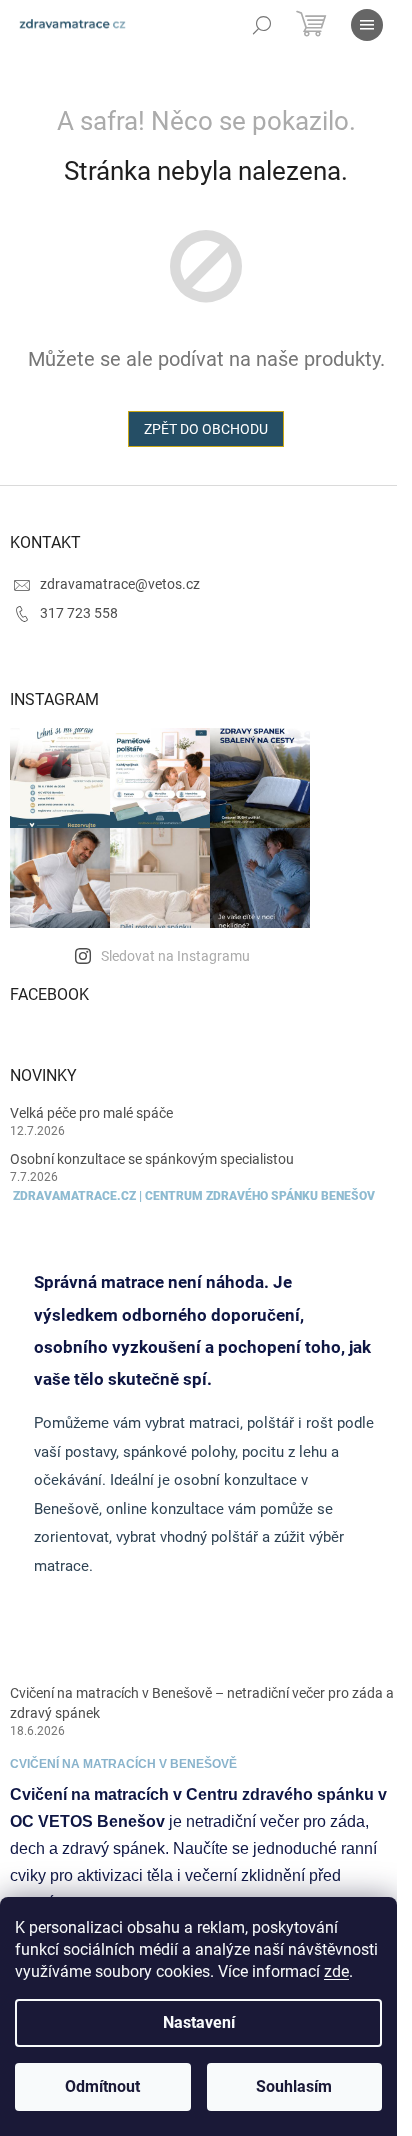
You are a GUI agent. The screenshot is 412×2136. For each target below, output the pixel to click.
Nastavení (199, 2022)
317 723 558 (79, 613)
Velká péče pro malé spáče (91, 1113)
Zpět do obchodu (206, 429)
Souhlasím (294, 2086)
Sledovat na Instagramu (175, 956)
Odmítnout (102, 2086)
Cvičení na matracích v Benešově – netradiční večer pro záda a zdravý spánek (202, 1702)
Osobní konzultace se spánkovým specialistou (152, 1159)
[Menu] (367, 25)
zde (336, 1971)
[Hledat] (262, 25)
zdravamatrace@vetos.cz (120, 584)
